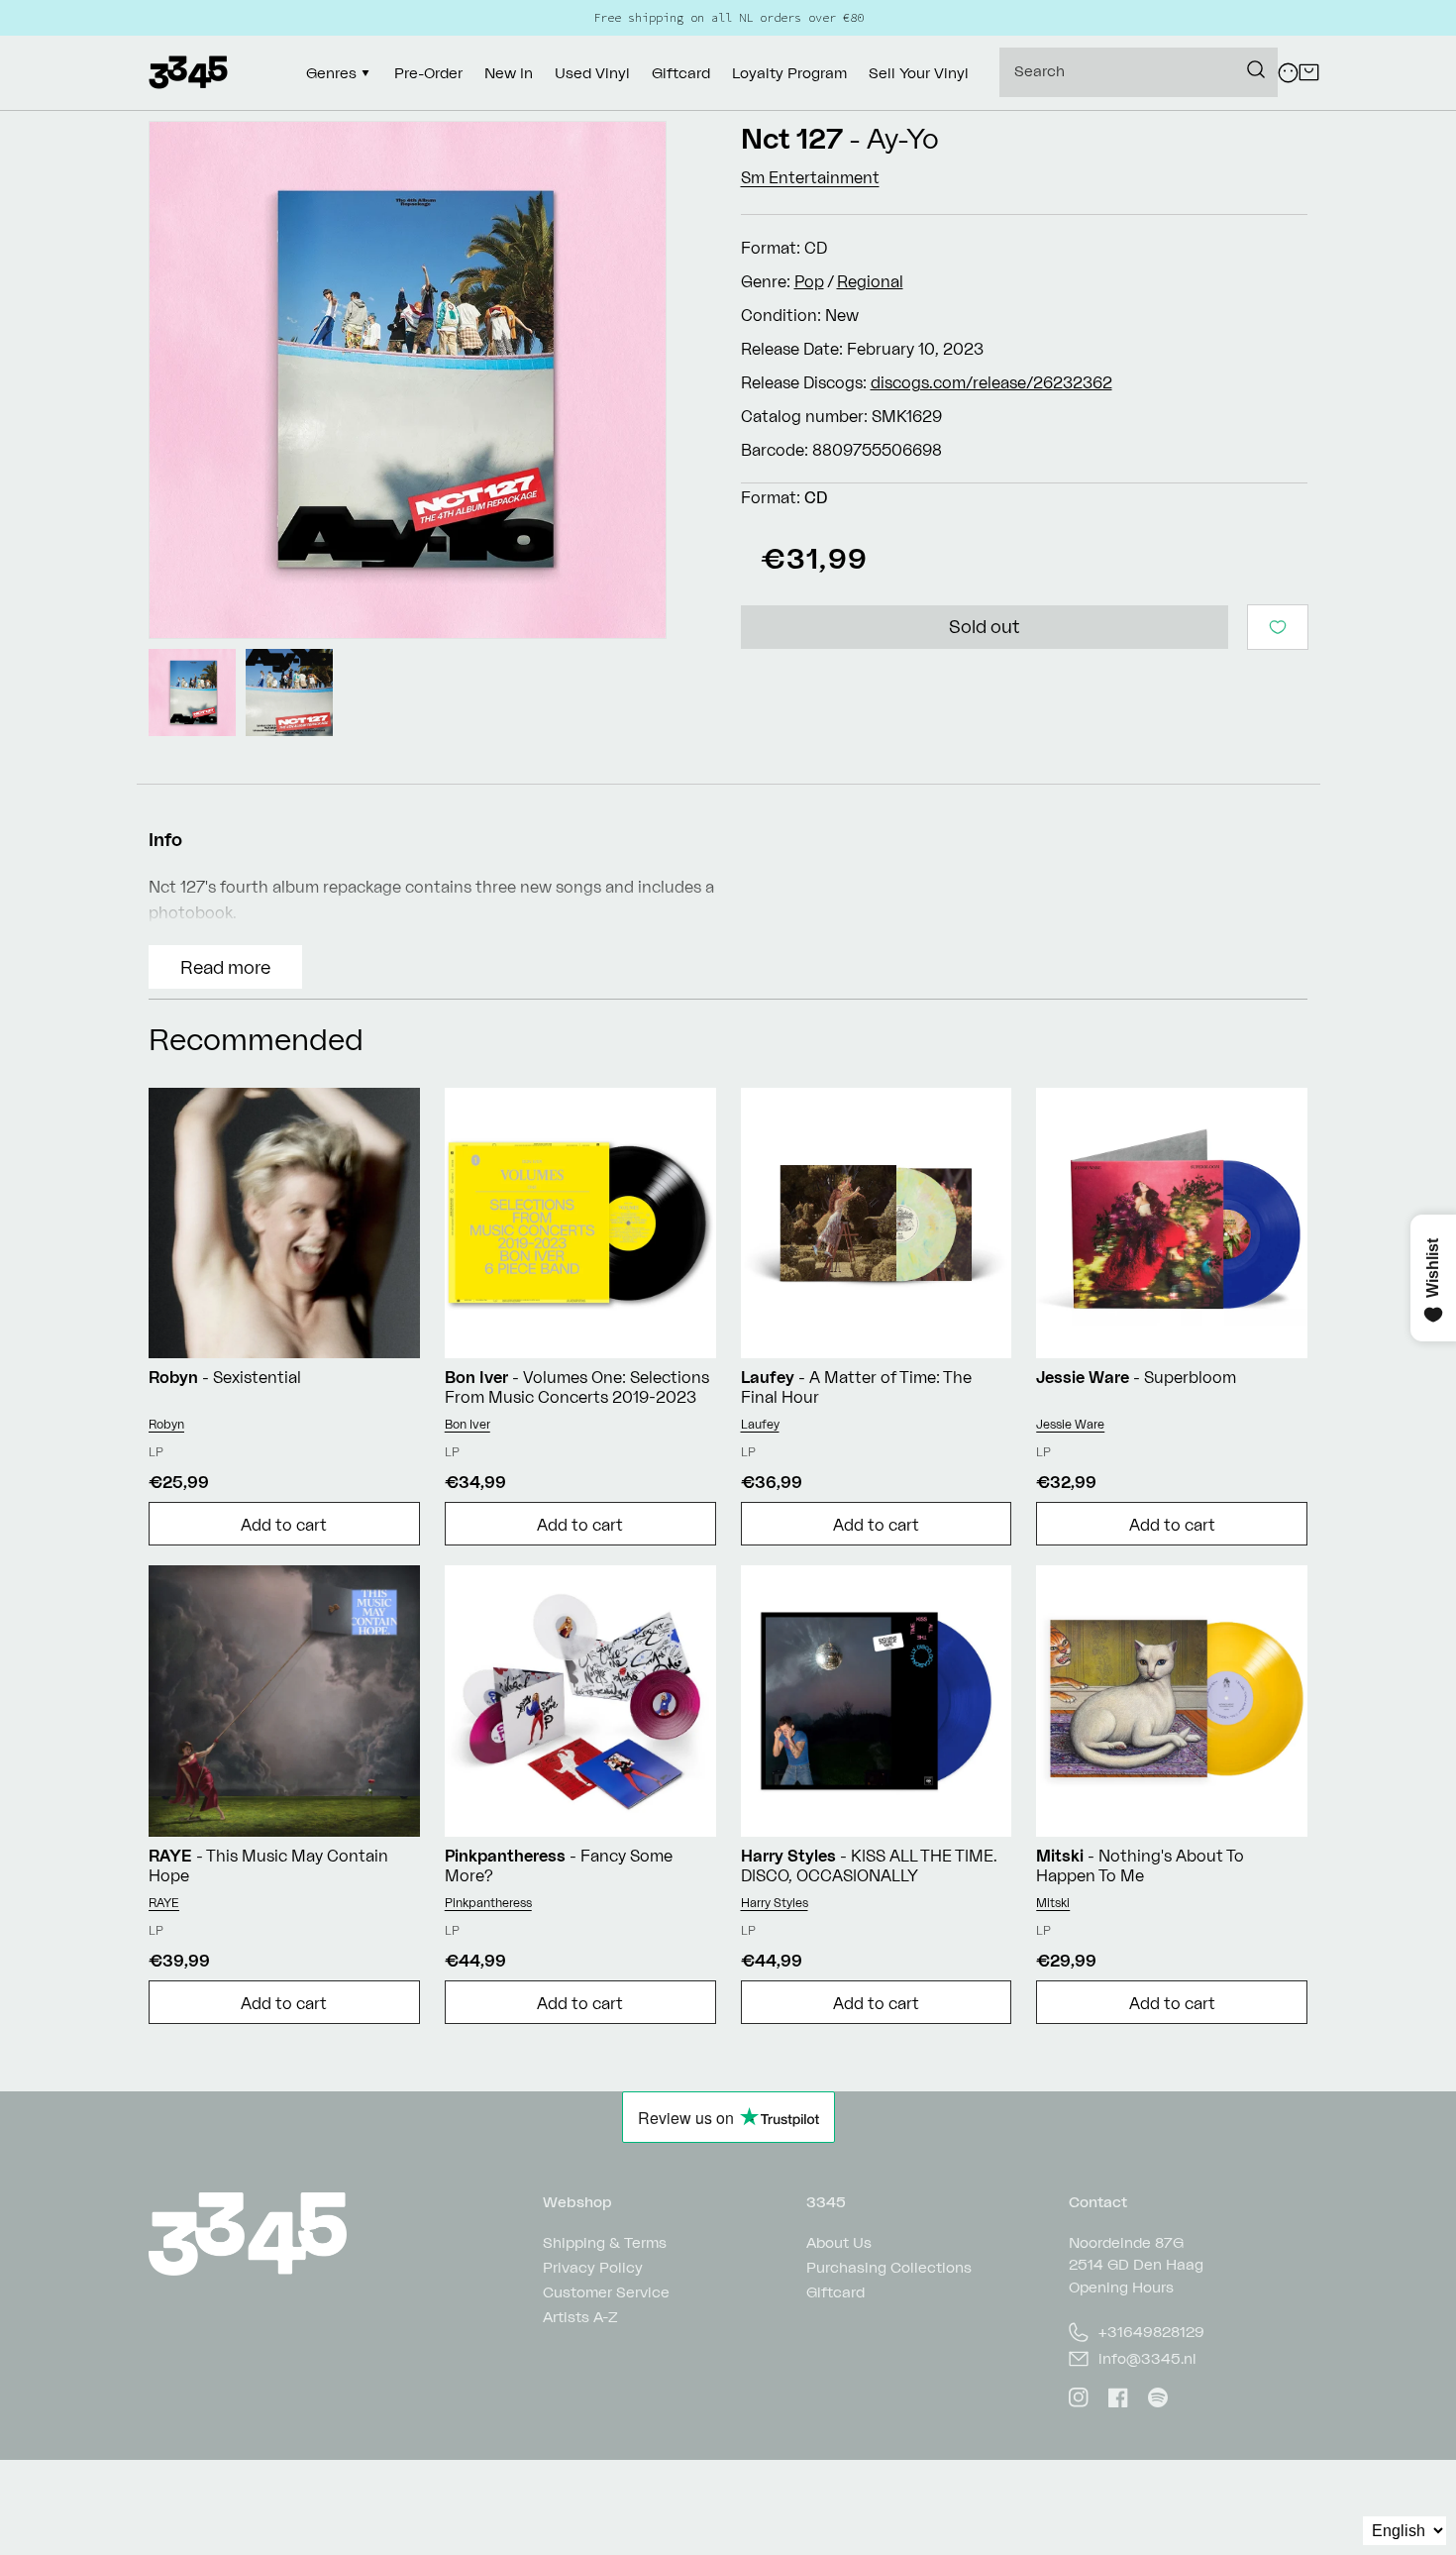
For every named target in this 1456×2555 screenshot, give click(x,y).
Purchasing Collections (889, 2267)
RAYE (164, 1903)
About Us (839, 2243)
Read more (225, 967)
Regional (870, 281)
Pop (809, 281)
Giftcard (835, 2292)
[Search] (1256, 69)
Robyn (166, 1424)
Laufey (760, 1424)
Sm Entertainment (810, 177)
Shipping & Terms (605, 2243)
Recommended (256, 1039)
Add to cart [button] (284, 1525)
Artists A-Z (580, 2317)
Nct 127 (792, 138)
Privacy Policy (593, 2267)
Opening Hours (1121, 2287)
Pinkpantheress (488, 1903)
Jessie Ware (1070, 1424)
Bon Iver (468, 1424)
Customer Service (606, 2292)
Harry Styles (775, 1903)
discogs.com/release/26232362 (991, 382)
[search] (1139, 72)
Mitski (1053, 1903)
